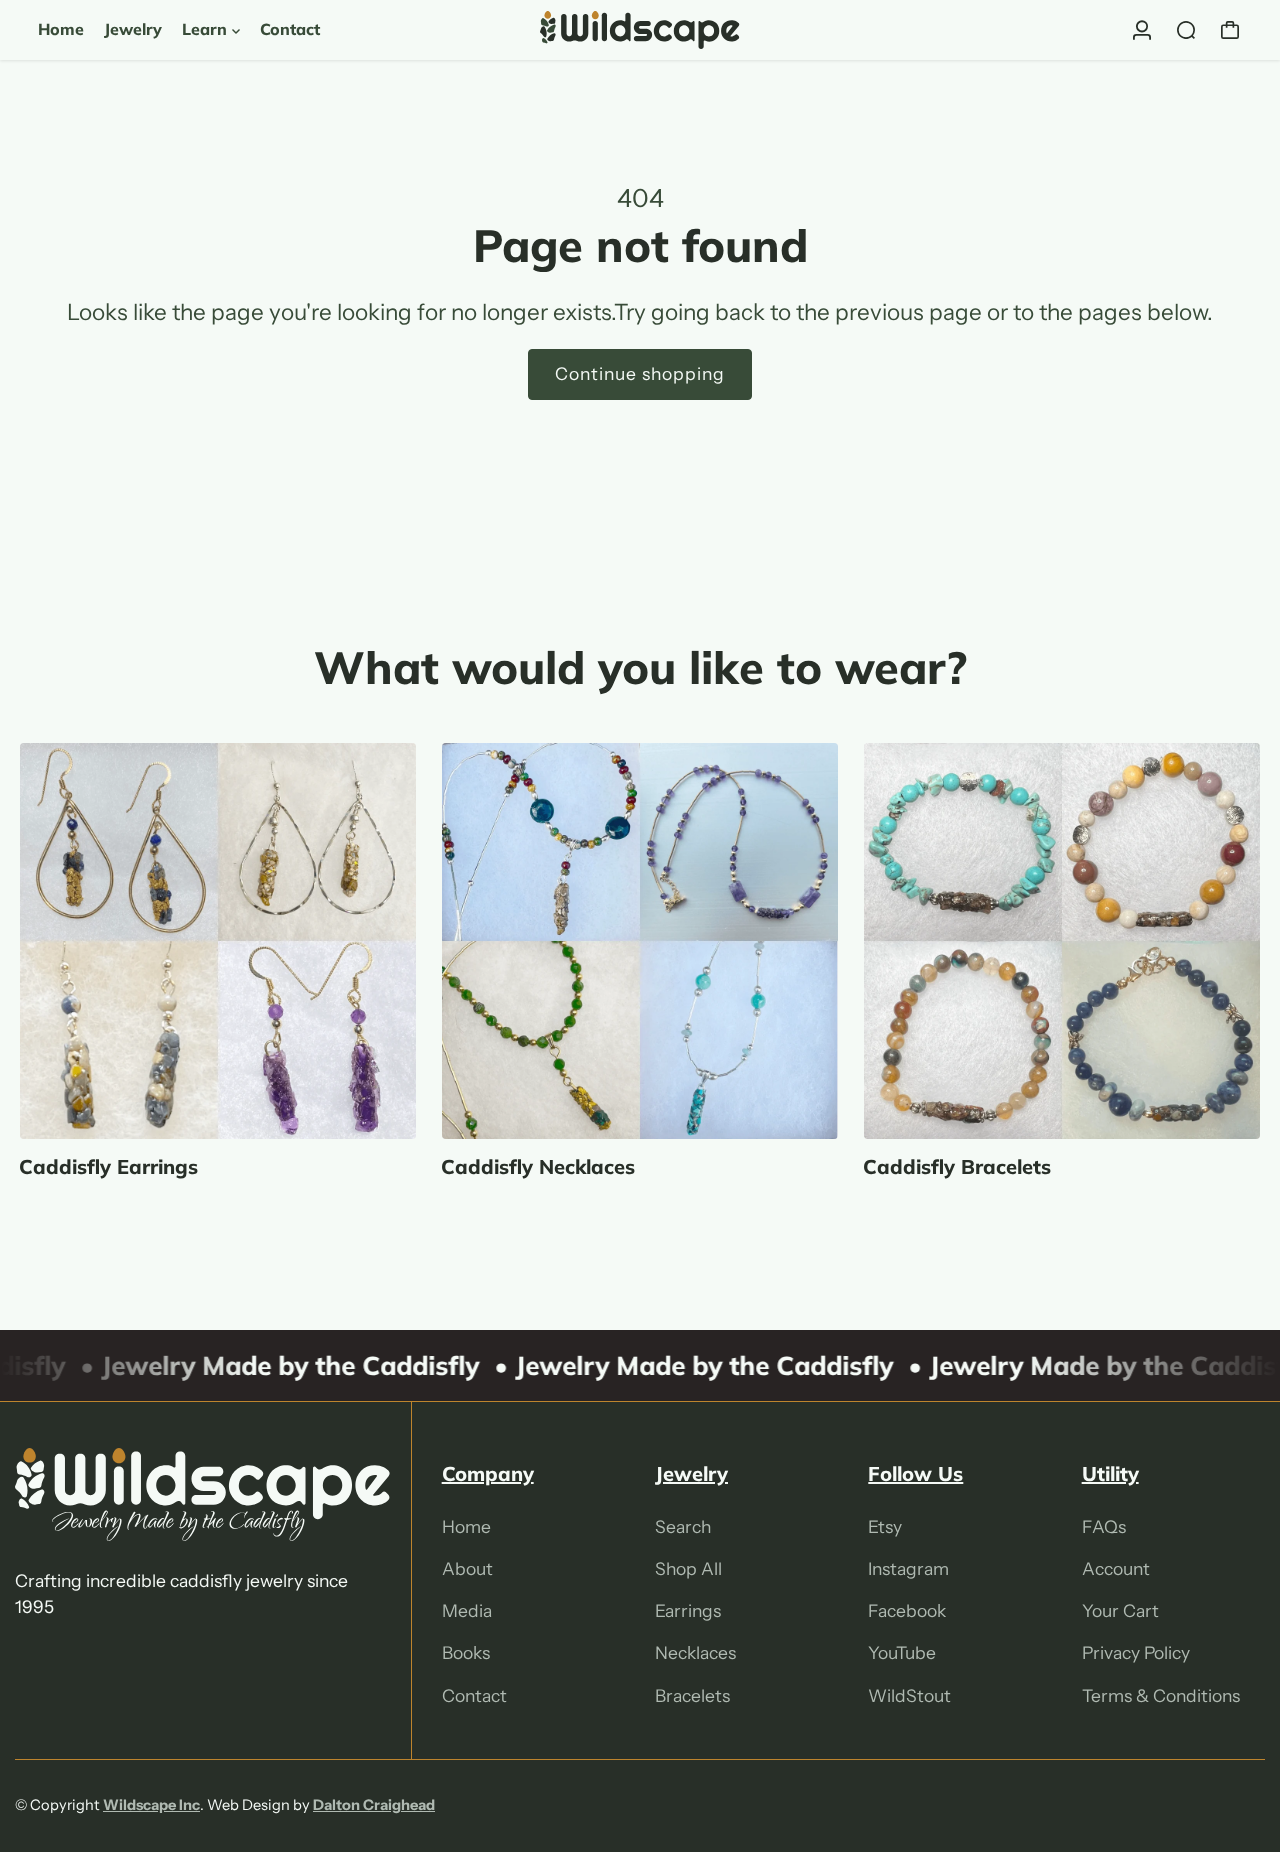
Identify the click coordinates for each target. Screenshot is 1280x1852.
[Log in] (1142, 30)
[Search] (1186, 30)
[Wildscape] (640, 30)
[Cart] (1230, 30)
